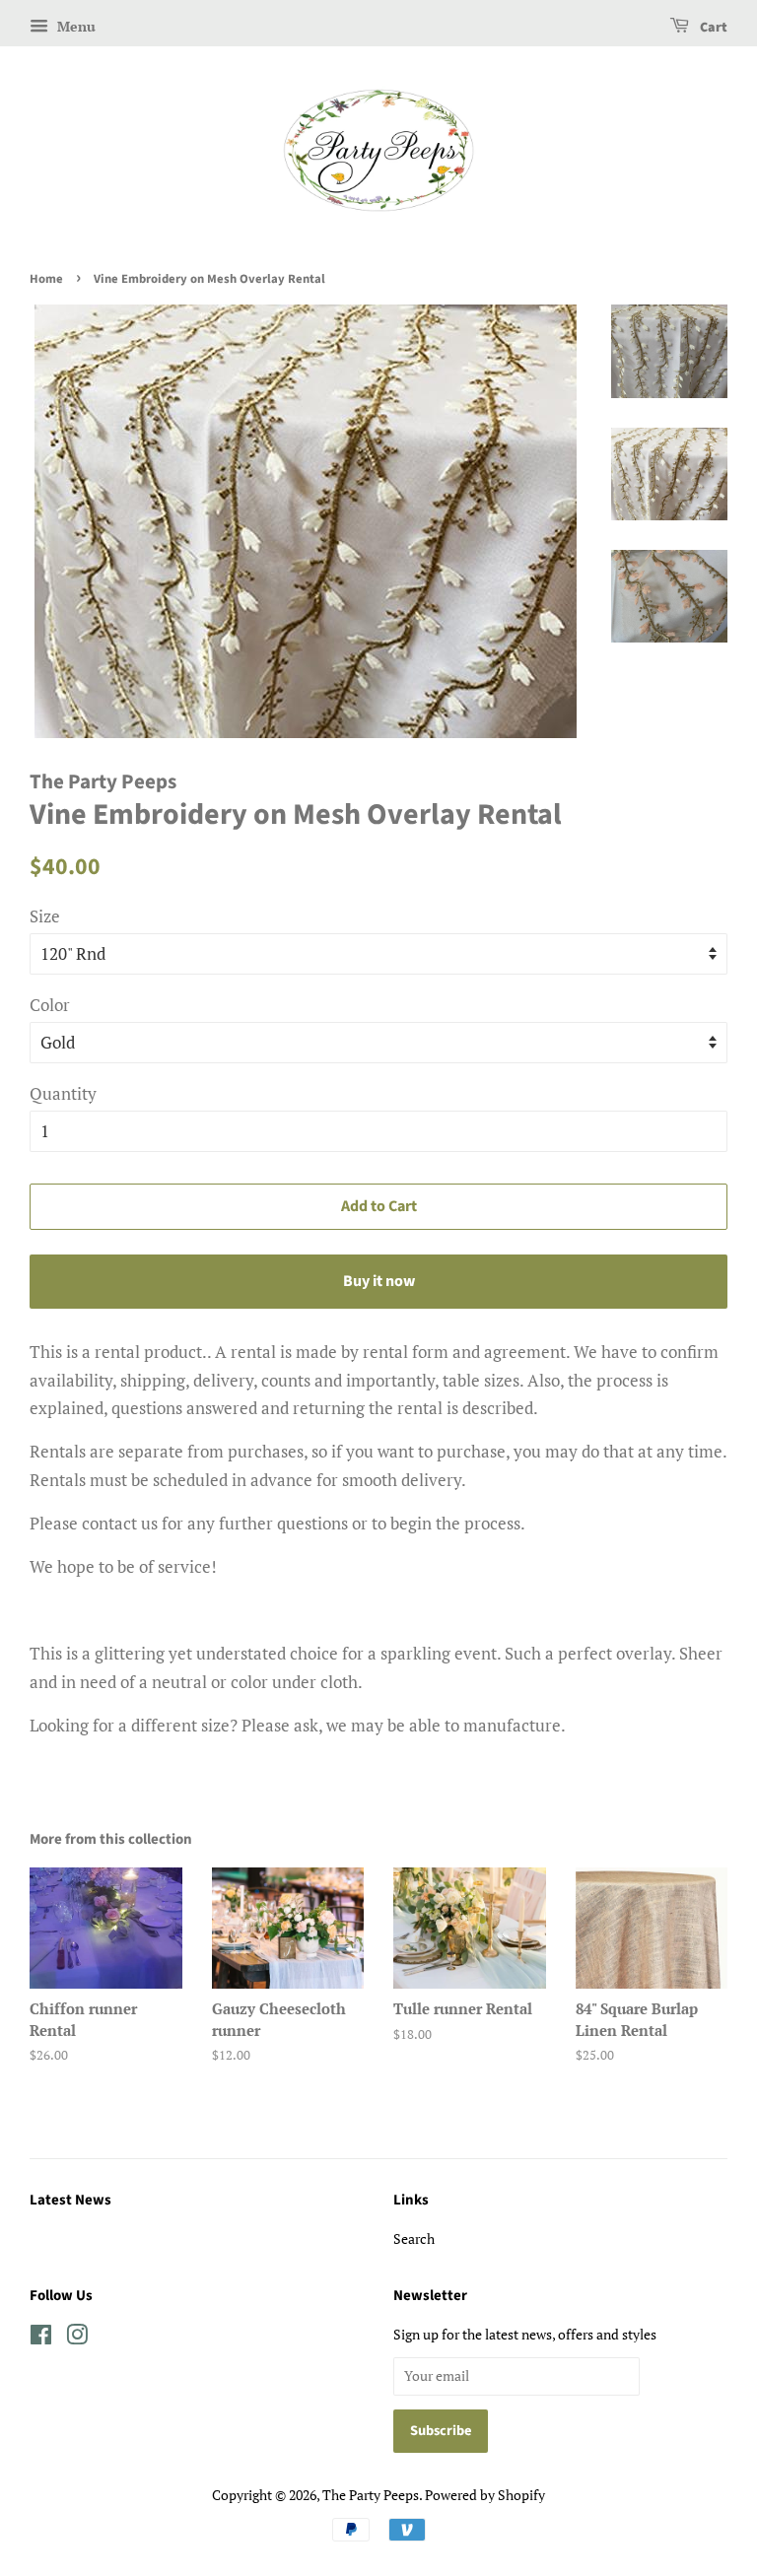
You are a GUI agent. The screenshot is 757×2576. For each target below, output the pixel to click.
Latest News (70, 2200)
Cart (712, 28)
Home (46, 279)
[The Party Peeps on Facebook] (41, 2338)
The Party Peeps (371, 2495)
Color (50, 1005)
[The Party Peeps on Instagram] (77, 2338)
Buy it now (379, 1281)
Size (45, 916)
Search (414, 2238)
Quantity (63, 1093)
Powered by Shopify (485, 2495)
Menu (74, 26)
